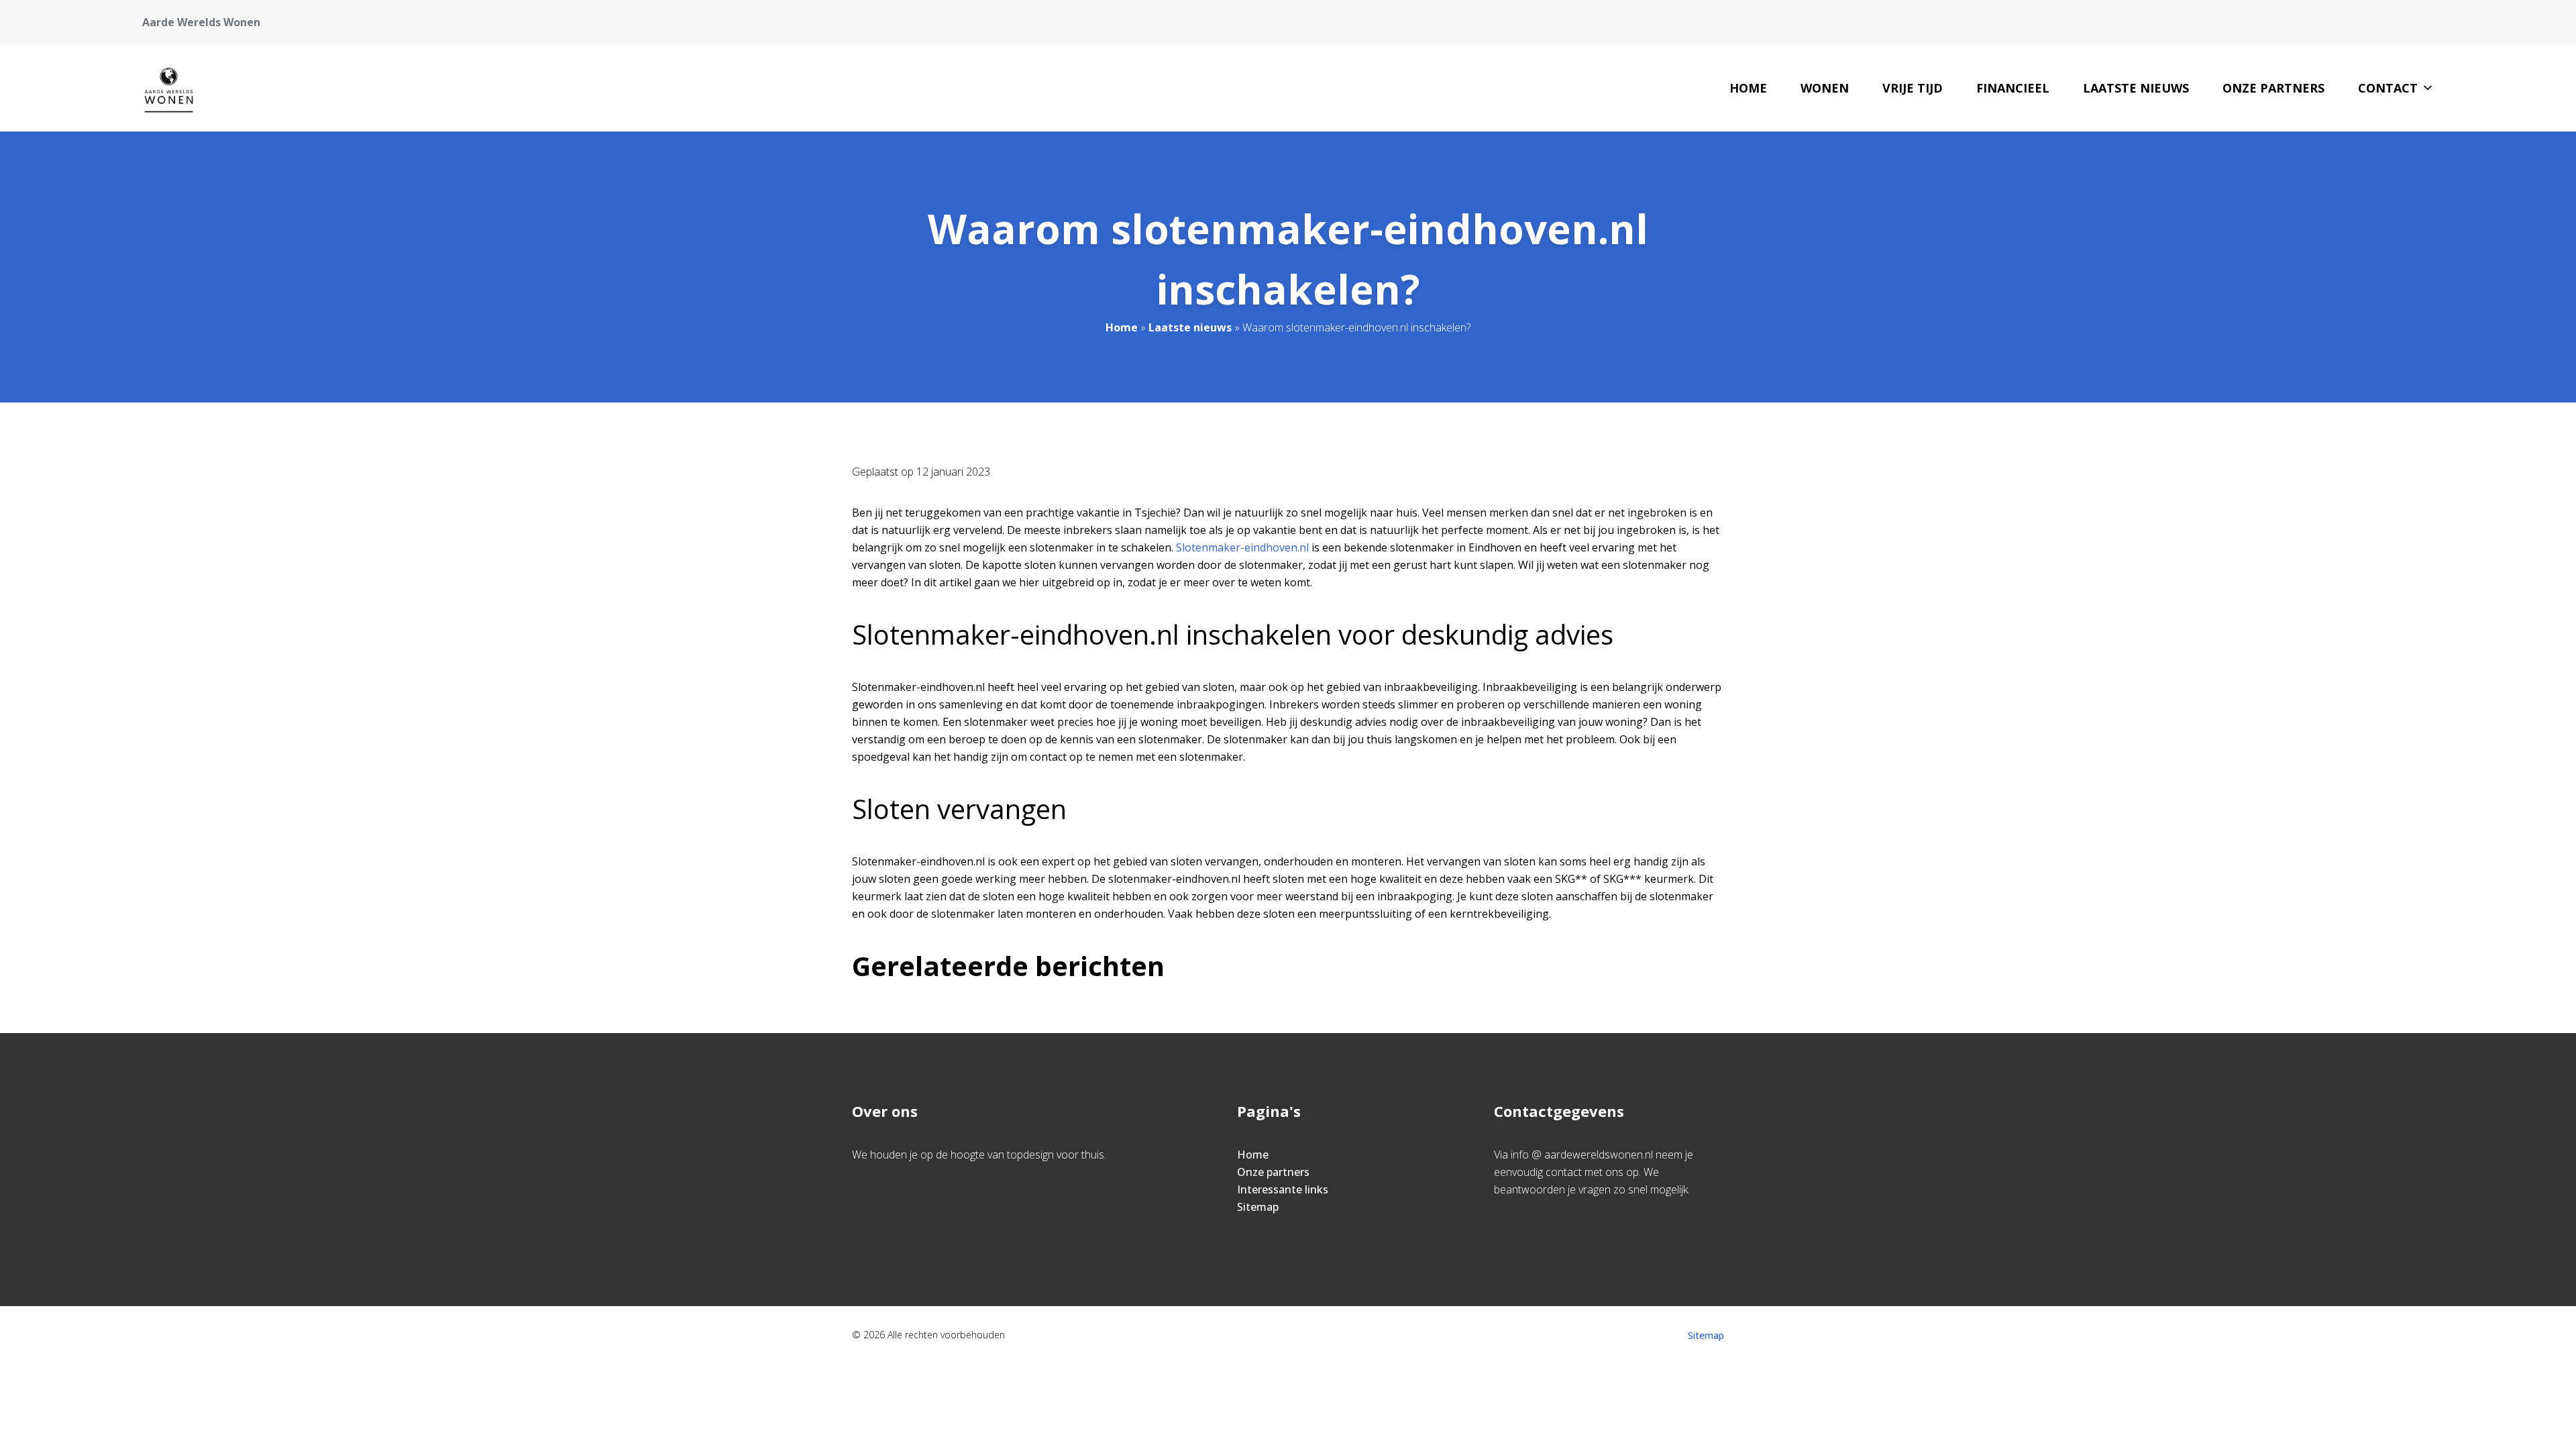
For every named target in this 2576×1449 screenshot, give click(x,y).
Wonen (1825, 88)
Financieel (2013, 88)
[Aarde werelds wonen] (169, 88)
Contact (2388, 88)
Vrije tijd (1913, 88)
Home (1748, 88)
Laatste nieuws (2136, 88)
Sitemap (1258, 1207)
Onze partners (2273, 88)
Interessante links (1283, 1189)
